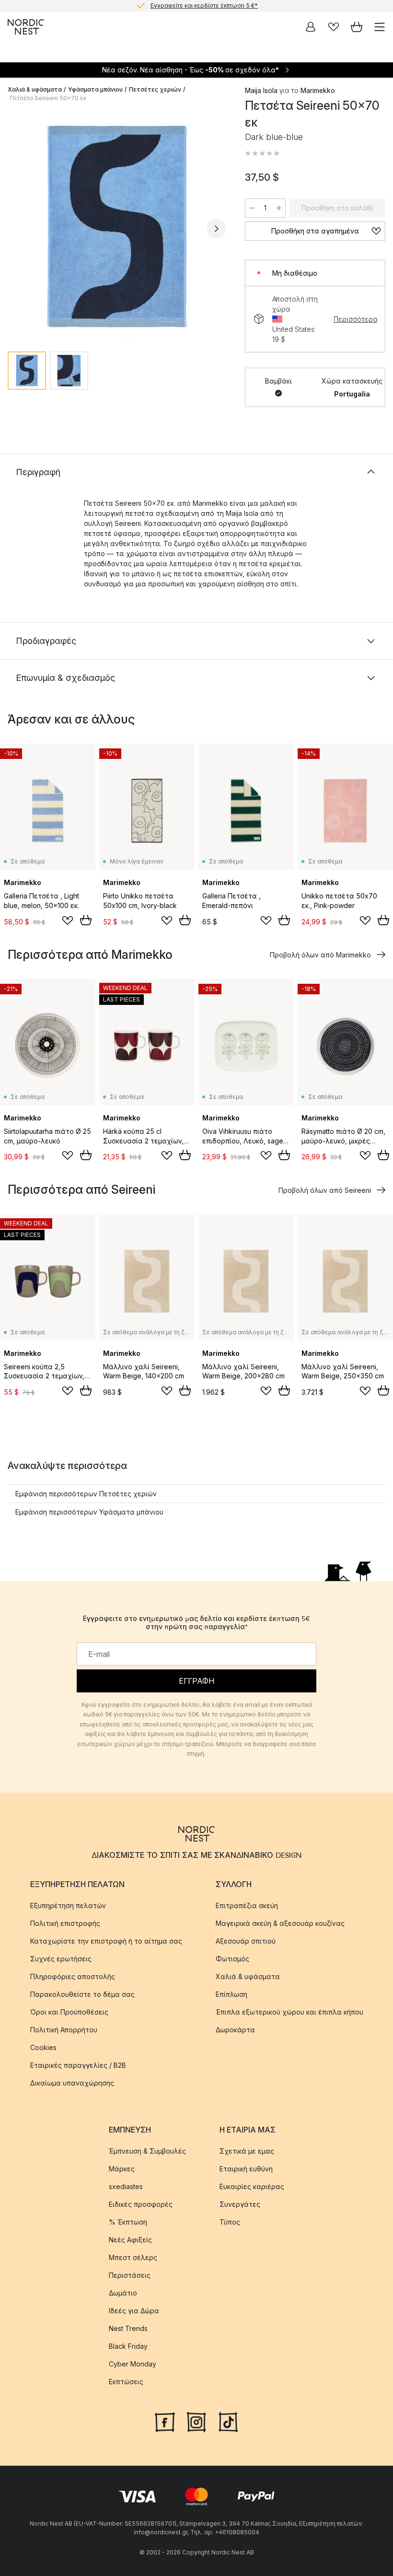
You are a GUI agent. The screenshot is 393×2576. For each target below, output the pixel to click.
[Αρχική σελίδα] (26, 27)
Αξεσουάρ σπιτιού (246, 1941)
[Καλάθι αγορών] (357, 27)
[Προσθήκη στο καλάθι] (86, 920)
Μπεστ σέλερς (133, 2257)
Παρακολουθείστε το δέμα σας (82, 1994)
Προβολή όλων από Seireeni (325, 1190)
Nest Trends (128, 2328)
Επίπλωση (231, 1994)
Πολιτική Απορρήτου (64, 2030)
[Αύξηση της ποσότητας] (279, 208)
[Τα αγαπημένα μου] (334, 27)
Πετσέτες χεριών (155, 89)
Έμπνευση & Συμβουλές (147, 2151)
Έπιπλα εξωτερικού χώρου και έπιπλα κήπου (289, 2012)
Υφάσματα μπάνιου (95, 89)
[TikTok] (228, 2421)
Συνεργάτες (240, 2204)
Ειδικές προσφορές (141, 2204)
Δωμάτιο (123, 2293)
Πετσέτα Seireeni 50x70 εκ (48, 98)
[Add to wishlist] (68, 921)
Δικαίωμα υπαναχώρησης (72, 2083)
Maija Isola (261, 90)
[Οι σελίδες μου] (311, 27)
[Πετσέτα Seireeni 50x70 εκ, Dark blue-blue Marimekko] (117, 227)
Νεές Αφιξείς (130, 2240)
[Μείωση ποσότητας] (252, 208)
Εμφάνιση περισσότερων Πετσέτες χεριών (86, 1494)
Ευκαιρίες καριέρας (252, 2186)
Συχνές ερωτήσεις (61, 1959)
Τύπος (230, 2222)
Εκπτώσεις (126, 2382)
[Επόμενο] (216, 229)
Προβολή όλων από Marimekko (320, 955)
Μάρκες (122, 2169)
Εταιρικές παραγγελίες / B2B (78, 2065)
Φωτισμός (232, 1959)
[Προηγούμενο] (17, 229)
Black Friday (128, 2346)
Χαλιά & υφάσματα (35, 89)
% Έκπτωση (128, 2222)
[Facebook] (165, 2421)
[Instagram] (196, 2421)
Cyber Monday (133, 2364)
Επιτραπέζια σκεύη (247, 1906)
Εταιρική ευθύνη (246, 2169)
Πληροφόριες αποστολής (73, 1976)
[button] (262, 153)
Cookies (43, 2047)
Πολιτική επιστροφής (65, 1923)
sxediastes (126, 2186)
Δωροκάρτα (235, 2030)
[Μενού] (380, 27)
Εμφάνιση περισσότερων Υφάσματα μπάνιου (89, 1512)
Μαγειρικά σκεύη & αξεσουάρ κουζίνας (280, 1923)
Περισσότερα (355, 319)
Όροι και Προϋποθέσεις (69, 2012)
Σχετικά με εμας (247, 2151)
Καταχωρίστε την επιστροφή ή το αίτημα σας (106, 1941)
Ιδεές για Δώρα (134, 2311)
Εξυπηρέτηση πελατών (68, 1906)
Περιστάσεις (130, 2275)
